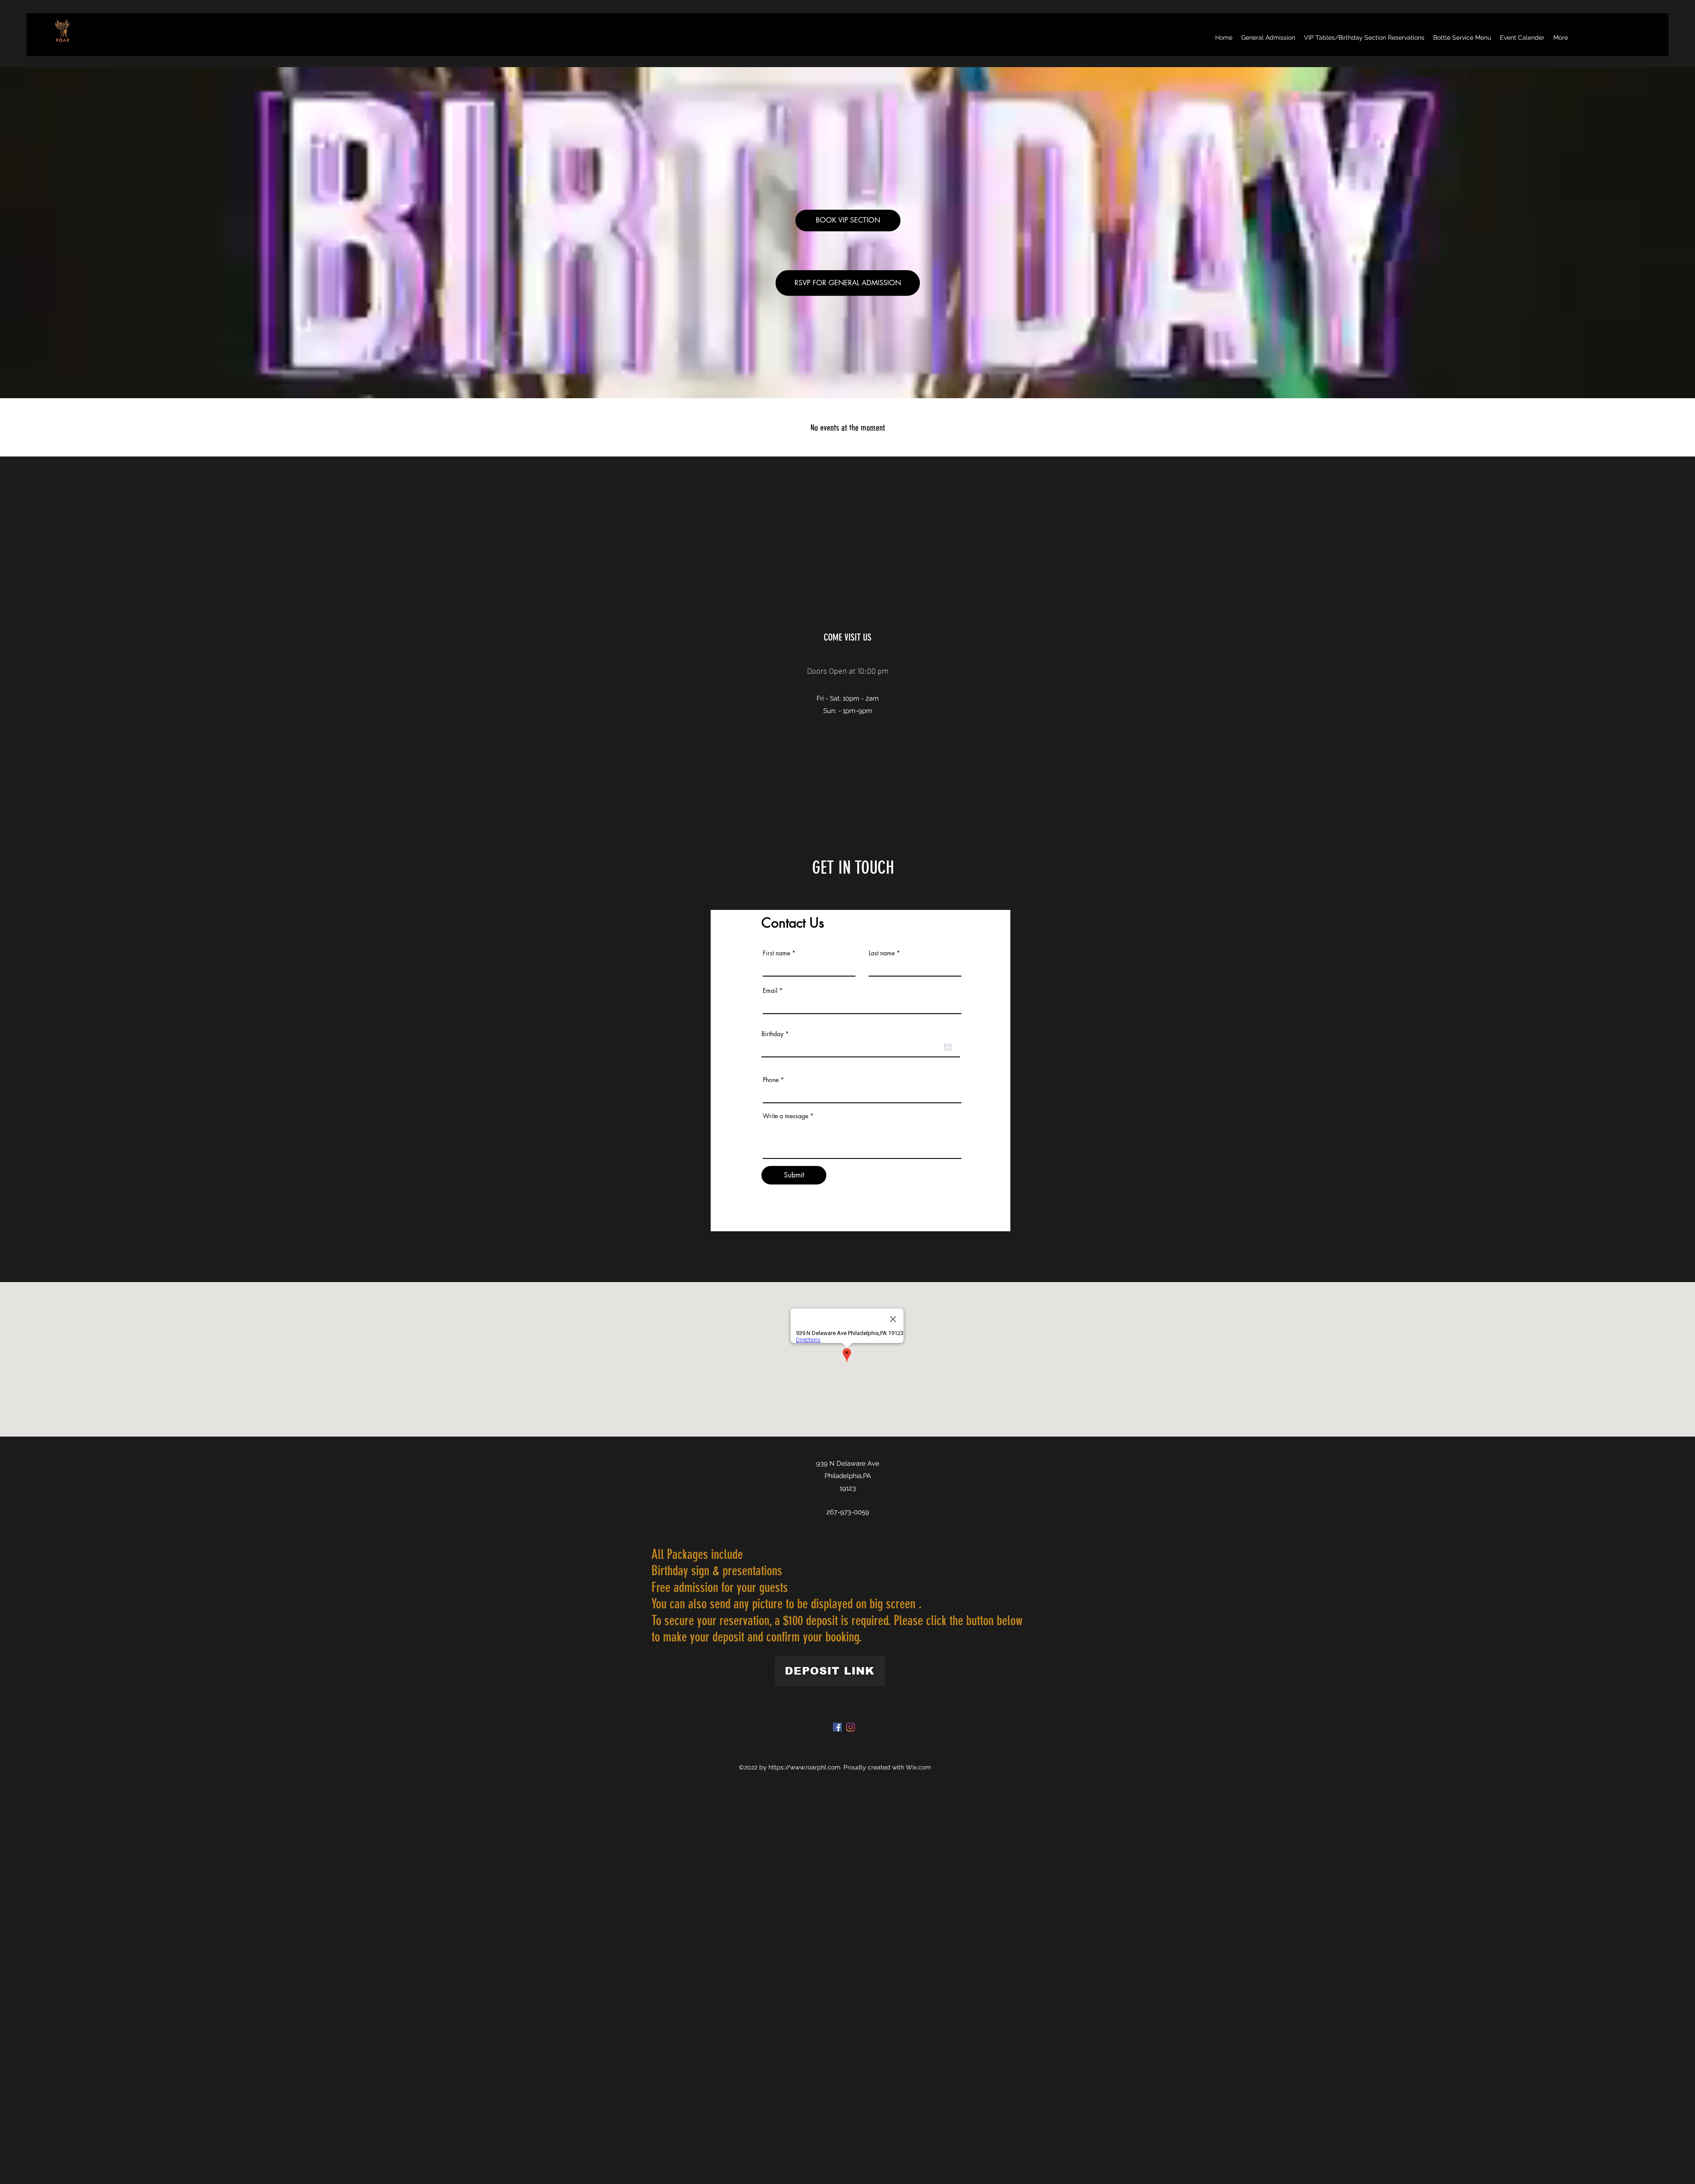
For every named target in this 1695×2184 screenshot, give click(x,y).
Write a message (785, 1116)
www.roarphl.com (815, 1767)
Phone (771, 1080)
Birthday (777, 1034)
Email (770, 991)
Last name (882, 953)
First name (776, 953)
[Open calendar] (948, 1047)
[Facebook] (837, 1727)
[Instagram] (851, 1727)
